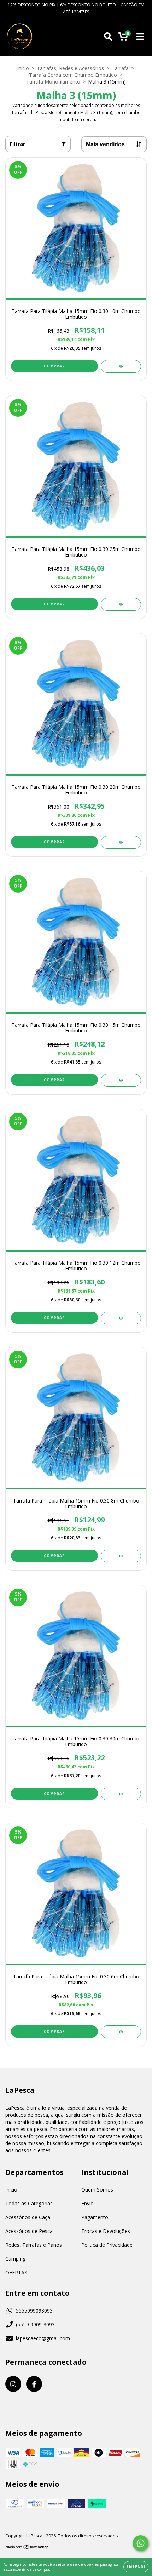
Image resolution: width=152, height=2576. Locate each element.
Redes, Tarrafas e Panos (34, 2245)
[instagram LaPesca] (13, 2384)
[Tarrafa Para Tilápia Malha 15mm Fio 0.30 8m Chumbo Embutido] (121, 1556)
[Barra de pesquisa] (108, 37)
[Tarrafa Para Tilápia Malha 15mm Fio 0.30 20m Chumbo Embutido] (121, 842)
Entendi (136, 2567)
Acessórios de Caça (28, 2217)
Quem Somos (97, 2190)
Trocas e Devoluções (106, 2231)
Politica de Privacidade (107, 2245)
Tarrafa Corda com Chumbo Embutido (73, 75)
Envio (87, 2203)
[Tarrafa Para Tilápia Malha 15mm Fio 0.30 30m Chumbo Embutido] (121, 1794)
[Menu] (140, 37)
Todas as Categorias (29, 2203)
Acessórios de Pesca (29, 2231)
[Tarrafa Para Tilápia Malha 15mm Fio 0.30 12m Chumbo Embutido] (121, 1318)
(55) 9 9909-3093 (35, 2324)
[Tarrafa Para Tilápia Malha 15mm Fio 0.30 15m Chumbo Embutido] (121, 1080)
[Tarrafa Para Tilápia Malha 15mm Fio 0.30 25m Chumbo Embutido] (121, 604)
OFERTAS (16, 2272)
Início (23, 68)
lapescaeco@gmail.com (43, 2338)
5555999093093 (34, 2311)
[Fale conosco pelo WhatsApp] (141, 2543)
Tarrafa (120, 68)
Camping (15, 2259)
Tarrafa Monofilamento (53, 82)
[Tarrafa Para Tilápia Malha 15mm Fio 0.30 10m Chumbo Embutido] (121, 366)
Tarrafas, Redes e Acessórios (70, 68)
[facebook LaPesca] (34, 2384)
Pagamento (95, 2217)
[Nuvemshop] (27, 2547)
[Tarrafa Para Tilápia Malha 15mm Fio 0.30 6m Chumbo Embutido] (121, 2032)
